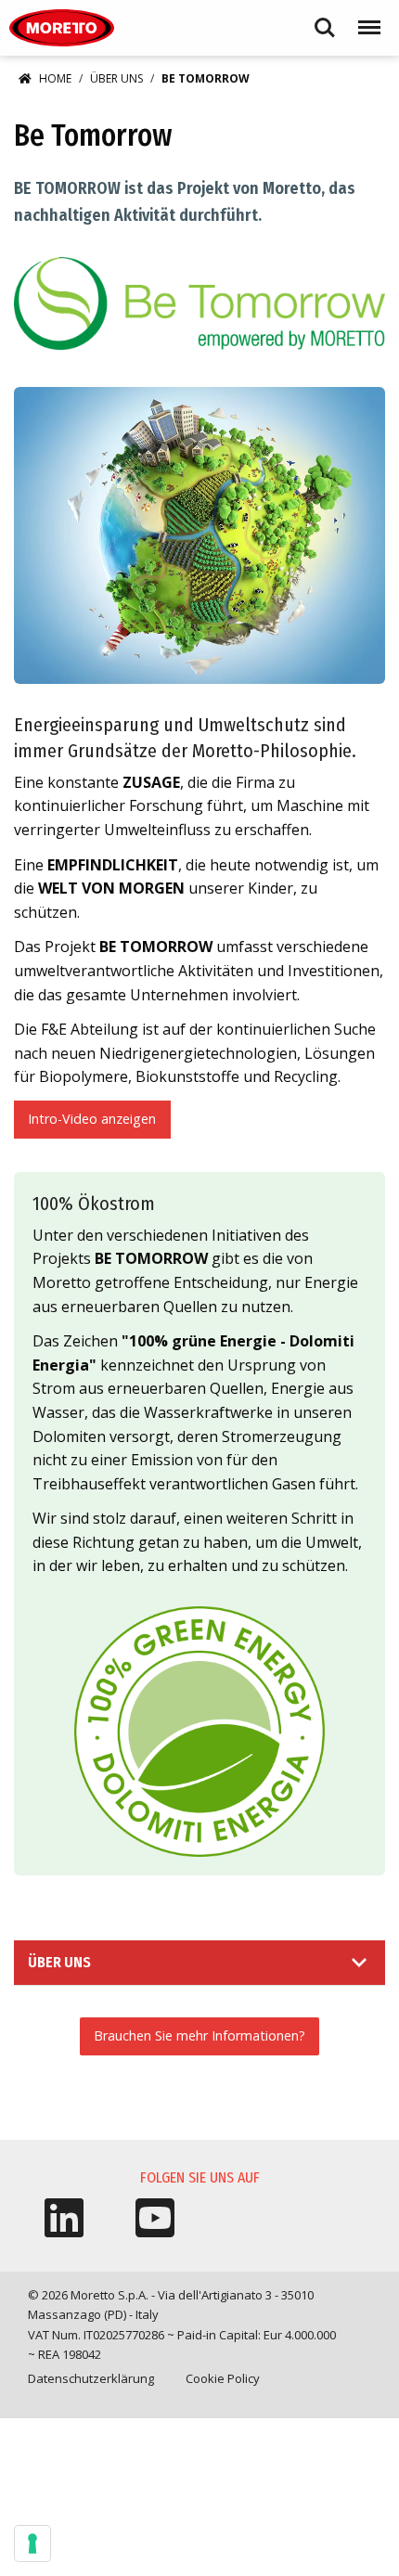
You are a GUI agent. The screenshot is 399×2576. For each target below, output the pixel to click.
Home (55, 78)
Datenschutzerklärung (91, 2378)
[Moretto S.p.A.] (62, 28)
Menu (366, 19)
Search (325, 19)
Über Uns (116, 78)
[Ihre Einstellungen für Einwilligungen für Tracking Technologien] (32, 2544)
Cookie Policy (223, 2378)
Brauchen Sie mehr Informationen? (199, 2035)
